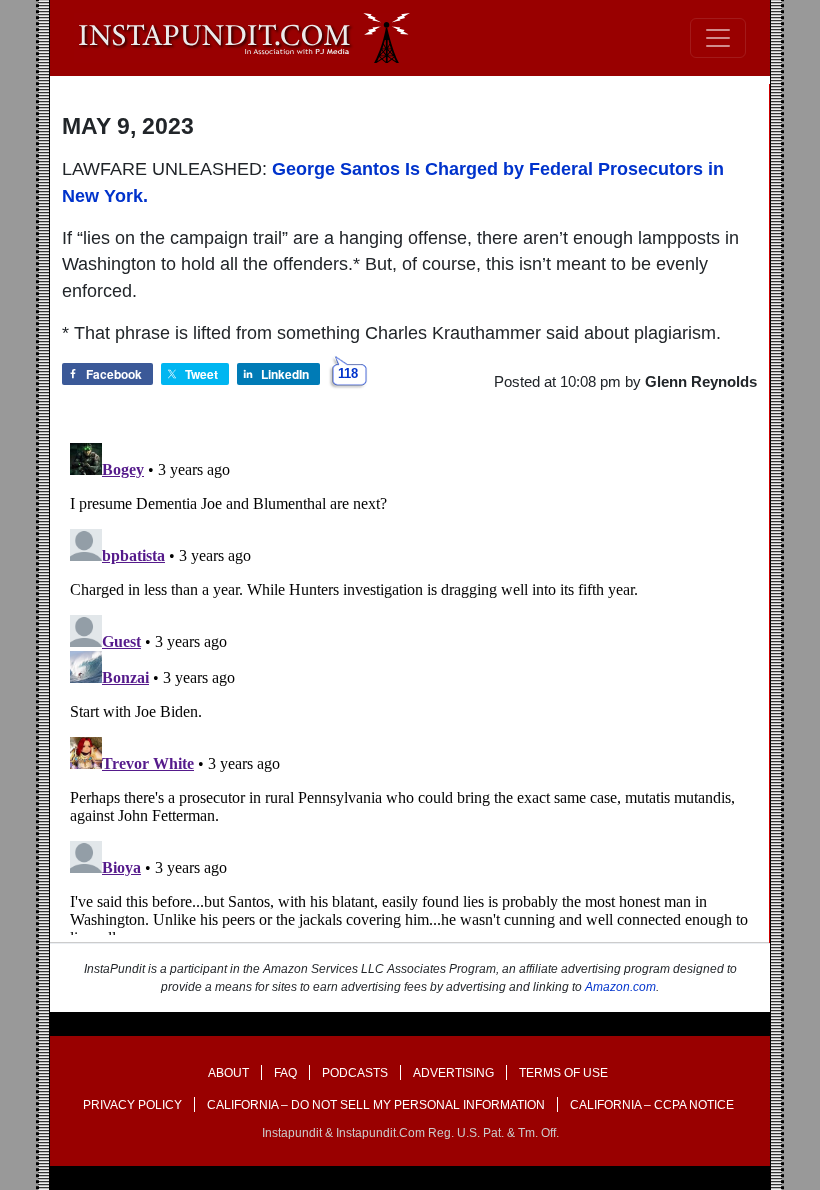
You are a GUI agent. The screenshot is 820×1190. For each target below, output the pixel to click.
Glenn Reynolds (701, 381)
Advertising (453, 1073)
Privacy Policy (132, 1105)
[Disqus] (409, 685)
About (228, 1073)
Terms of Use (563, 1073)
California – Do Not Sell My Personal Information (376, 1105)
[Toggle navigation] (718, 38)
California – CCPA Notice (652, 1105)
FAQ (285, 1073)
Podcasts (355, 1073)
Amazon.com (620, 987)
